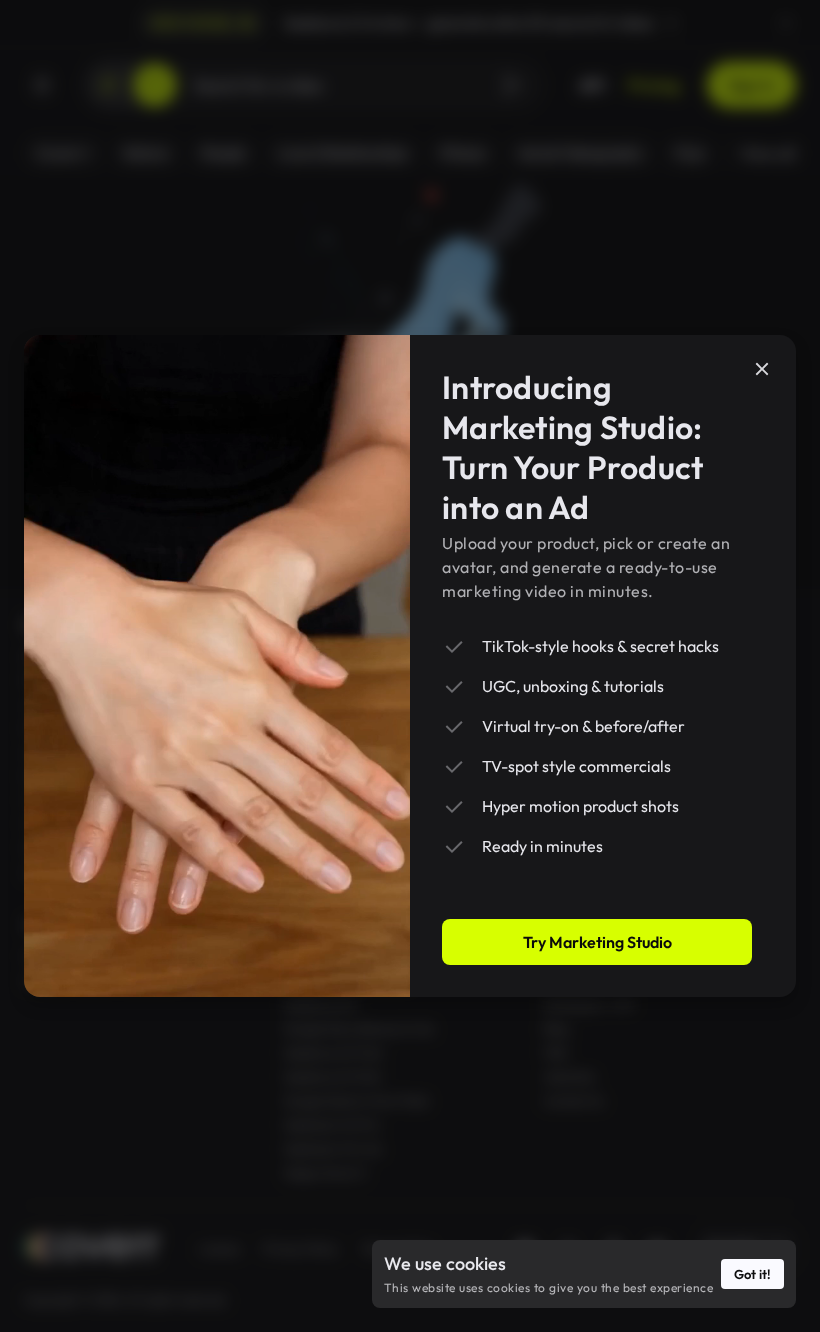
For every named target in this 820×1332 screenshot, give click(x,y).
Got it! (752, 1274)
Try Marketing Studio (597, 942)
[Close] (762, 369)
